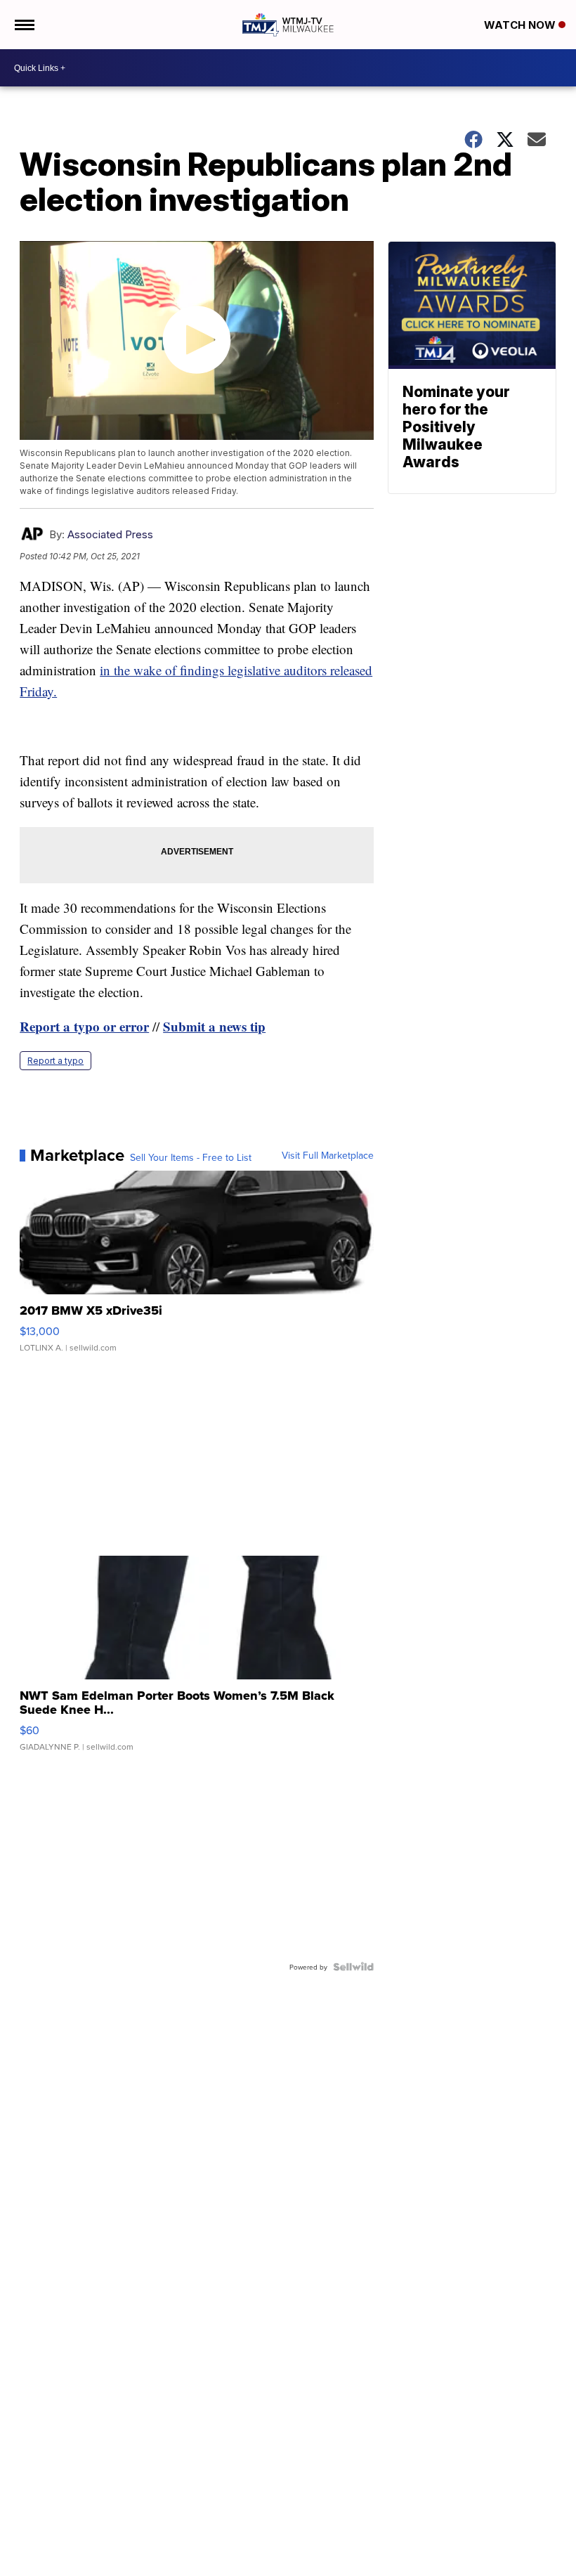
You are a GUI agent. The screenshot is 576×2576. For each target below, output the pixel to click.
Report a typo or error (84, 1026)
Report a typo (55, 1061)
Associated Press (110, 534)
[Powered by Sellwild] (353, 1967)
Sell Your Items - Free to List (191, 1157)
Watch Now (521, 25)
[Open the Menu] (24, 25)
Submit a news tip (214, 1026)
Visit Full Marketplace (328, 1155)
